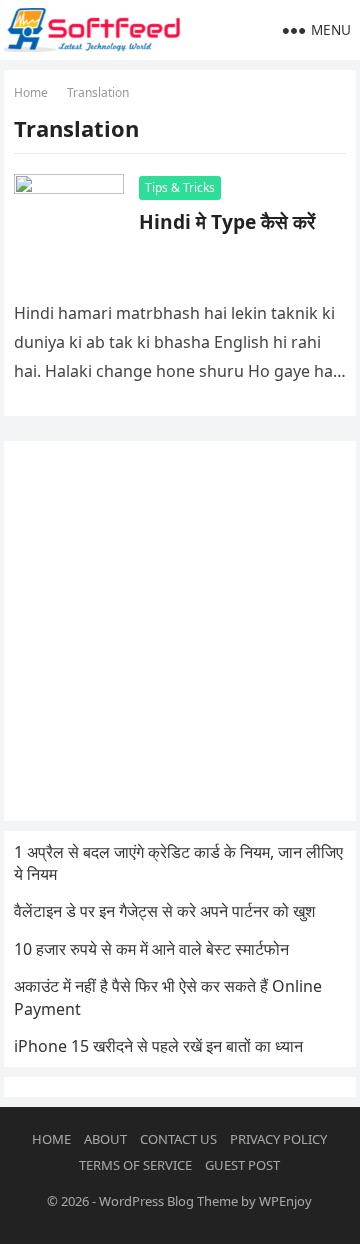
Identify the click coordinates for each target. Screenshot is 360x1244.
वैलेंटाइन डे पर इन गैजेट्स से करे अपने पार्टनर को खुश (164, 911)
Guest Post (242, 1165)
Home (31, 92)
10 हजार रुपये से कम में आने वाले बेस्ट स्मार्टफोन (151, 949)
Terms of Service (135, 1165)
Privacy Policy (278, 1139)
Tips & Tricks (180, 187)
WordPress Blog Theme (168, 1201)
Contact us (178, 1139)
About (105, 1139)
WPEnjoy (285, 1201)
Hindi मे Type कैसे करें (227, 221)
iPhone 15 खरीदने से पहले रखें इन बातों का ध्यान (158, 1046)
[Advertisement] (180, 631)
